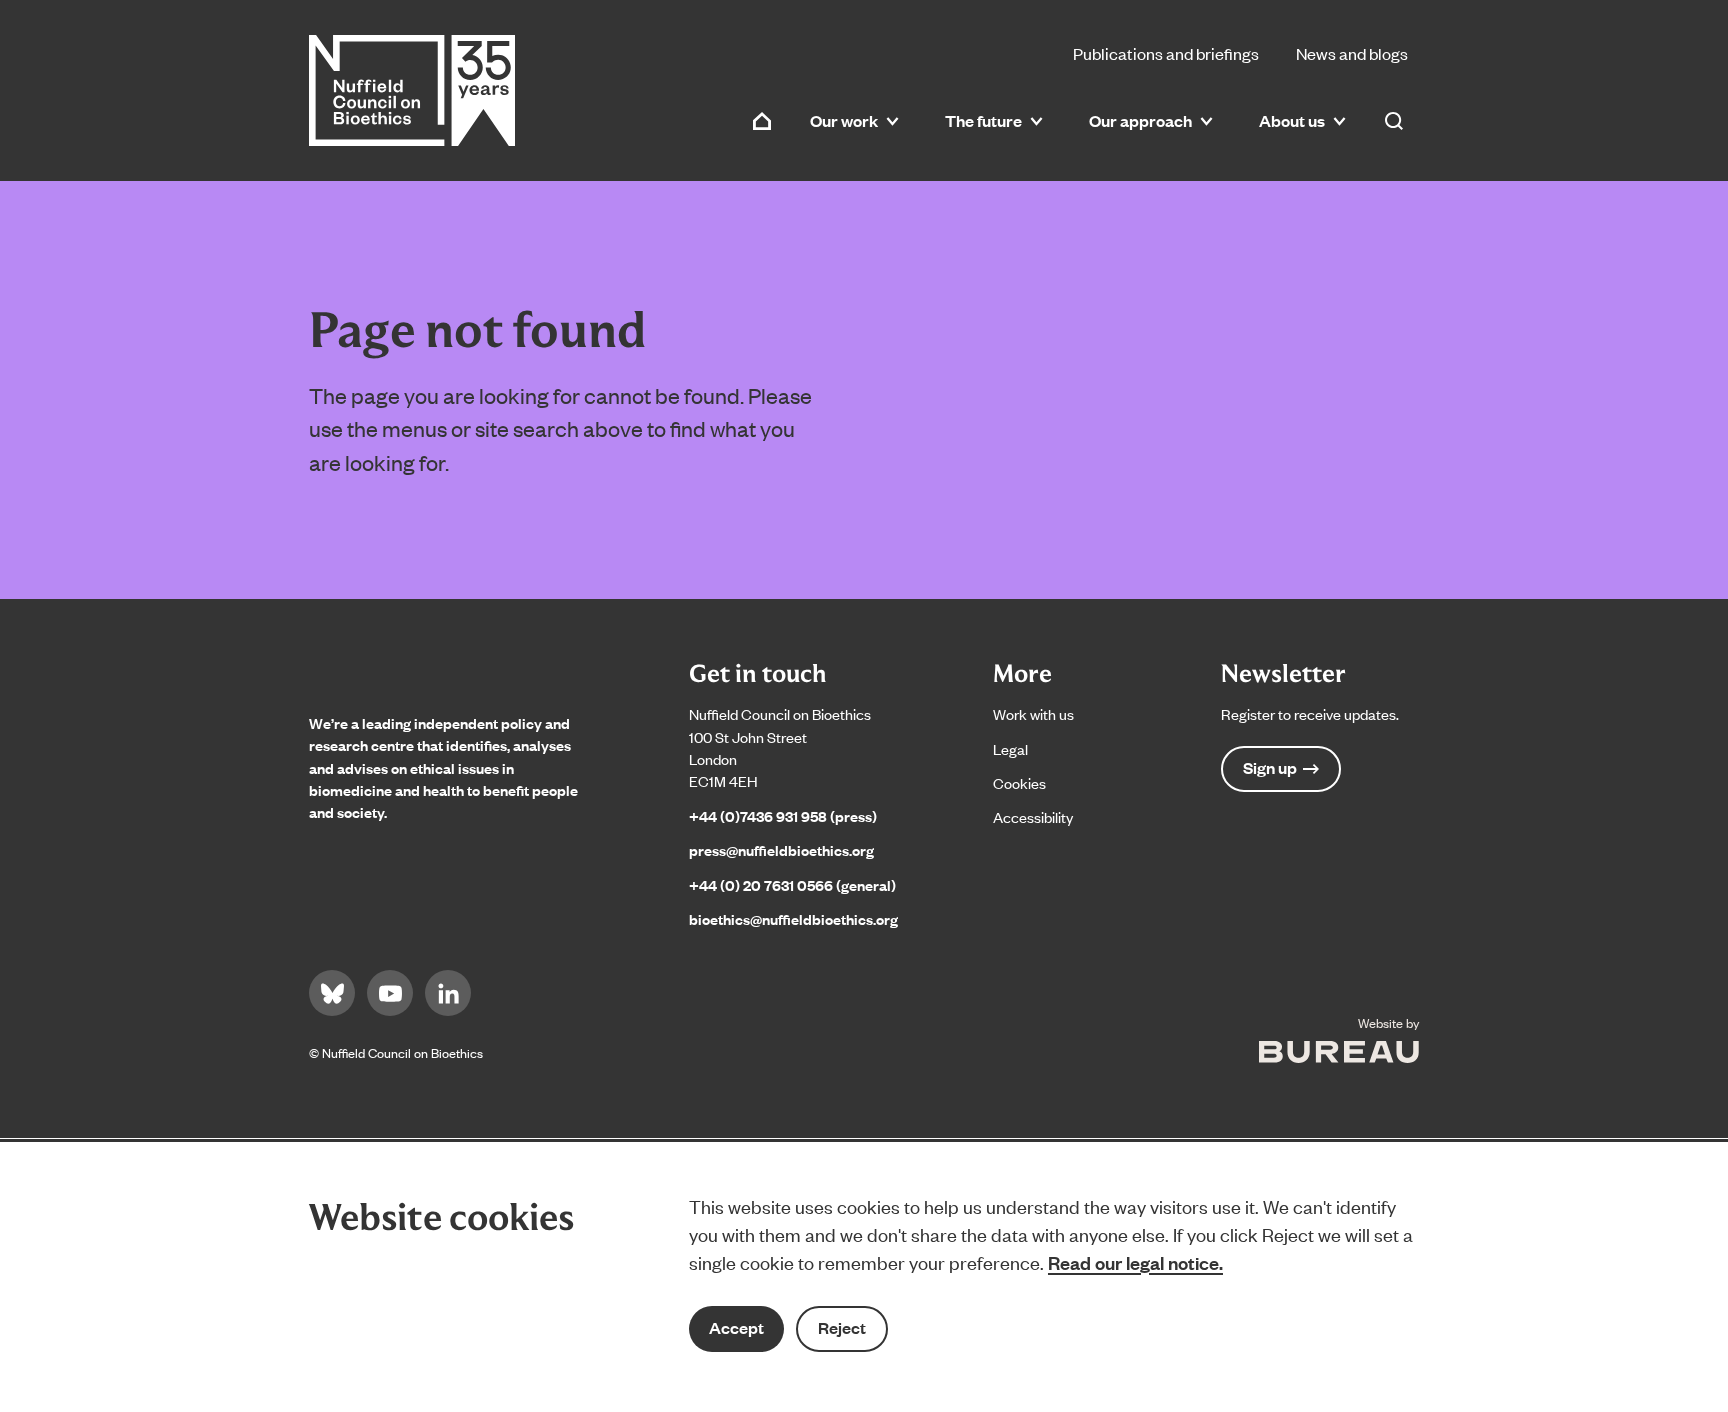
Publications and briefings (1166, 53)
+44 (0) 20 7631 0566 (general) (792, 884)
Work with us (1033, 713)
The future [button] (983, 120)
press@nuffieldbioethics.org (781, 849)
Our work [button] (844, 120)
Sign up (1270, 767)
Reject (842, 1327)
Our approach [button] (1140, 120)
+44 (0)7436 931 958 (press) (783, 815)
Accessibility (1033, 816)
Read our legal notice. (1135, 1262)
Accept (736, 1327)
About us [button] (1292, 120)
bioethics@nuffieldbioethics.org (793, 918)
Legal (1010, 748)
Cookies (1019, 782)
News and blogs (1352, 53)
